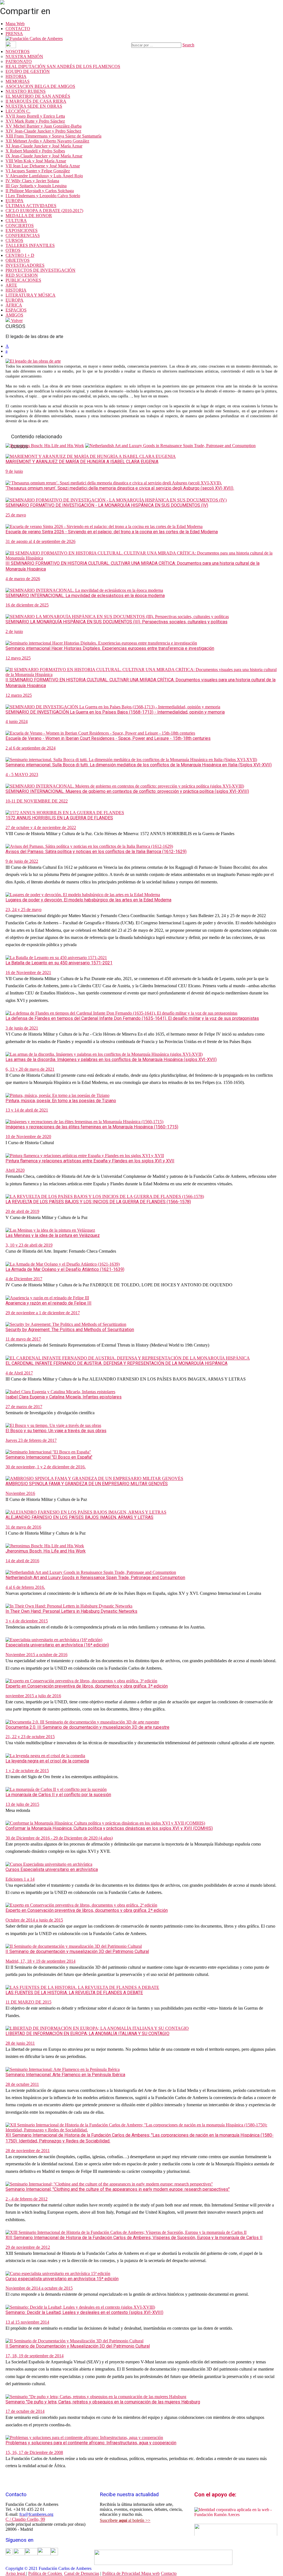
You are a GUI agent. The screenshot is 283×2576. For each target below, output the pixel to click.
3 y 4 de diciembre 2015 (27, 1621)
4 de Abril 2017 (19, 1373)
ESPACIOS (16, 310)
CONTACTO (18, 29)
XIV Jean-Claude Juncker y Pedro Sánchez (43, 131)
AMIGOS (14, 315)
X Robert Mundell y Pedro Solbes (35, 151)
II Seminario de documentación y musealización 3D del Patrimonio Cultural (77, 1951)
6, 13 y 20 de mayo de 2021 (30, 1069)
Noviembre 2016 (20, 1493)
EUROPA (15, 201)
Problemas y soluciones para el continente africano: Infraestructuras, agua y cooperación (91, 2443)
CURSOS (14, 240)
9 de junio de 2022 (22, 861)
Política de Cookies (46, 2573)
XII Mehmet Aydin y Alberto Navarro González (47, 141)
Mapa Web (15, 24)
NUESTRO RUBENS (26, 91)
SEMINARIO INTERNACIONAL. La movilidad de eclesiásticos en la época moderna (85, 596)
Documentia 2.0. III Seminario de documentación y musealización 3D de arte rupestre (87, 1727)
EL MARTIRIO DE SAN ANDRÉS (38, 96)
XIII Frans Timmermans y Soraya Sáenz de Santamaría (53, 136)
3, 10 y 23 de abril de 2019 (29, 1245)
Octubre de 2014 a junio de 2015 (34, 1920)
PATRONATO (19, 61)
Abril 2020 (15, 1170)
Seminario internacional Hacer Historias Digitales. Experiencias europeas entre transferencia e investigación (110, 648)
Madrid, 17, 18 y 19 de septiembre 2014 (40, 1961)
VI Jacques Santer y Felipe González (38, 171)
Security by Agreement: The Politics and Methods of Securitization (70, 1330)
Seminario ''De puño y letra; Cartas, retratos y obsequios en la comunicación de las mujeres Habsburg (103, 2402)
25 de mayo (16, 515)
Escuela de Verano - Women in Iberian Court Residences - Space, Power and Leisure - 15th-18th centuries (108, 738)
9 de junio (14, 471)
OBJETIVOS (18, 260)
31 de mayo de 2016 (23, 1527)
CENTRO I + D (20, 255)
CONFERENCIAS (23, 235)
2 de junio (14, 631)
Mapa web (150, 2573)
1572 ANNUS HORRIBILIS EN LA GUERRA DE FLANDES (59, 818)
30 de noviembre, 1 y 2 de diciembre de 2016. (46, 1467)
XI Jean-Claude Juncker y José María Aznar (44, 146)
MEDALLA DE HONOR (29, 216)
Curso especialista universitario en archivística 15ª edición (62, 2279)
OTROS (13, 250)
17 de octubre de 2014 (25, 2411)
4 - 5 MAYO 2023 (22, 774)
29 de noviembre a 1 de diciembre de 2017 (43, 1313)
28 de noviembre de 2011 (28, 2151)
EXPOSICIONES (22, 230)
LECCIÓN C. (18, 111)
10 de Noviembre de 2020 (28, 1137)
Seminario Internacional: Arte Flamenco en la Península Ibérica (65, 2075)
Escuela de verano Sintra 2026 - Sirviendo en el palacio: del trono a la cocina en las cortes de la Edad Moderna (112, 532)
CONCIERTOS (20, 225)
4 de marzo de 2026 (23, 579)
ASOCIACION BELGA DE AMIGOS (40, 86)
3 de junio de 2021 (22, 1028)
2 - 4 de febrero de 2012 (27, 2199)
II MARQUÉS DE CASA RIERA (36, 101)
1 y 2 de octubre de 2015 (27, 1771)
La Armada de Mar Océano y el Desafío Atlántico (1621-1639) (65, 1269)
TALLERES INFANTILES (30, 245)
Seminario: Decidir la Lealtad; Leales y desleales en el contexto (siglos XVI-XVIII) (84, 2312)
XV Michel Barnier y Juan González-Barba (44, 126)
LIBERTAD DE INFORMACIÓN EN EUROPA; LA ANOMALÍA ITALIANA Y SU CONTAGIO (87, 2033)
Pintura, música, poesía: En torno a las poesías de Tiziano (61, 1101)
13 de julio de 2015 (22, 1804)
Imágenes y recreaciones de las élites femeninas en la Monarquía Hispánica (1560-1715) (92, 1127)
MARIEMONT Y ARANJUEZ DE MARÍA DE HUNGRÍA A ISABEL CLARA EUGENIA (82, 462)
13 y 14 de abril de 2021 (27, 1110)
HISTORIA (16, 76)
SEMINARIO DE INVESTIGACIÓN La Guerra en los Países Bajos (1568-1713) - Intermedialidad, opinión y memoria (115, 712)
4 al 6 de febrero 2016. (25, 1587)
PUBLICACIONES (23, 280)
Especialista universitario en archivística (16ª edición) (57, 1645)
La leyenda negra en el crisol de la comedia (47, 1761)
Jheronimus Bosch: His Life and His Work (46, 1551)
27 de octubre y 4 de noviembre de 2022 (41, 828)
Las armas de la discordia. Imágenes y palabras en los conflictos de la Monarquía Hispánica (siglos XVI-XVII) (111, 1059)
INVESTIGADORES (25, 265)
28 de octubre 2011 (22, 2084)
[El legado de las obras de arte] (33, 361)
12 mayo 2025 (18, 658)
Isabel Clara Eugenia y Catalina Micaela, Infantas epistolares (64, 1397)
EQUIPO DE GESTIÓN (28, 71)
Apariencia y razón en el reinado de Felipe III (49, 1303)
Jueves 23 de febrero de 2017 (31, 1440)
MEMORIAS (18, 81)
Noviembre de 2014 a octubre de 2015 (39, 2288)
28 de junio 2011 (20, 2043)
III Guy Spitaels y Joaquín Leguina (36, 186)
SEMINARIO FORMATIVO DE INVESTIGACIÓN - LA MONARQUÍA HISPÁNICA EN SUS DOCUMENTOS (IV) (107, 505)
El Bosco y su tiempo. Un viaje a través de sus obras (56, 1431)
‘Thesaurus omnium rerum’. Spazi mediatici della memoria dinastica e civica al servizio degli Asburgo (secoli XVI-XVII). (120, 488)
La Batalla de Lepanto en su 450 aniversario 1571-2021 (59, 963)
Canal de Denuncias (82, 2573)
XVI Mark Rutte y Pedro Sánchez (35, 121)
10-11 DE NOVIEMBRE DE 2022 (37, 801)
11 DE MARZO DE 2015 (28, 2002)
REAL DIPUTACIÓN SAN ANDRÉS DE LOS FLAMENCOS (63, 66)
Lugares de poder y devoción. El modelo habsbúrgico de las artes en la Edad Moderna (88, 900)
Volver (16, 320)
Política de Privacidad (122, 2573)
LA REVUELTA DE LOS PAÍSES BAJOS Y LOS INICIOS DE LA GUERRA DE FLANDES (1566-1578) (98, 1202)
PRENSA (14, 34)
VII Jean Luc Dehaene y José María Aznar (43, 166)
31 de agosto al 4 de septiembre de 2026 (40, 541)
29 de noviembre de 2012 (28, 2247)
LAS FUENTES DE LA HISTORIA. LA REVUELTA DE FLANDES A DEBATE (74, 1993)
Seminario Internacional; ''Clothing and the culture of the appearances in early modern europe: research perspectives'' (118, 2189)
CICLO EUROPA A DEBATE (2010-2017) (44, 211)
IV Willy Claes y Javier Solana (32, 181)
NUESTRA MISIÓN (24, 56)
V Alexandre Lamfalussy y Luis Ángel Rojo (44, 176)
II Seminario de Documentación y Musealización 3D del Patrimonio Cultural (78, 2346)
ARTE (11, 285)
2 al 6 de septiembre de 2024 (31, 748)
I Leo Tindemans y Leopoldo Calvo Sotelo (43, 196)
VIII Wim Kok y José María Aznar (36, 161)
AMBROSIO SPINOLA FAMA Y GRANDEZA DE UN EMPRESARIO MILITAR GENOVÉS (87, 1484)
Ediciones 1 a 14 (20, 1879)
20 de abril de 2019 (22, 1211)
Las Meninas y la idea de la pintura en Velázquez (53, 1235)
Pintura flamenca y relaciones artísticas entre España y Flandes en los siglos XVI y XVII (90, 1161)
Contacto (169, 2573)
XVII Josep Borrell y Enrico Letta (35, 116)
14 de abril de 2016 (22, 1561)
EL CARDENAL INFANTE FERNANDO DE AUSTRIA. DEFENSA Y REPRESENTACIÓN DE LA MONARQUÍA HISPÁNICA (116, 1363)
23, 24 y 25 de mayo (23, 910)
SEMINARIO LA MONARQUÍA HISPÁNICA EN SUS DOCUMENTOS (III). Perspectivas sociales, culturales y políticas (116, 622)
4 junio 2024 (17, 721)
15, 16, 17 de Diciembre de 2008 (34, 2452)
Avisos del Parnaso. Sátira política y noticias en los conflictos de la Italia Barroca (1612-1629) (96, 852)
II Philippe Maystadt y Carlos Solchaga (40, 191)
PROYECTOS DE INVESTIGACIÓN (40, 270)
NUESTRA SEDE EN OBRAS (34, 106)
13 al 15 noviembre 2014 (27, 2322)
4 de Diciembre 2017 (24, 1279)
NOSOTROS (18, 52)
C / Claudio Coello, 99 (25, 2519)
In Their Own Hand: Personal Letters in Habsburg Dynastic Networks (71, 1611)
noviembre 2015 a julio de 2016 (33, 1696)
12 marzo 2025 (19, 695)
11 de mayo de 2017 (23, 1339)
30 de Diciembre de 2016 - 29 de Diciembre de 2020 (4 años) (59, 1838)
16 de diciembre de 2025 (27, 605)
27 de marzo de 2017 (24, 1407)
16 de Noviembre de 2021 (28, 972)
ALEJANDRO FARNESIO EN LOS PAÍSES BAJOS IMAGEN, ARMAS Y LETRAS (79, 1517)
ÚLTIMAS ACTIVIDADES (31, 206)
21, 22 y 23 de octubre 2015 (30, 1737)
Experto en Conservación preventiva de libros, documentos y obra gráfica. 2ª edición (87, 1910)
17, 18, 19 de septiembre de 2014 (35, 2356)
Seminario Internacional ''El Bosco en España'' (49, 1457)
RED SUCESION (22, 275)
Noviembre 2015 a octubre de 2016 (36, 1655)
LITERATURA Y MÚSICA (31, 295)
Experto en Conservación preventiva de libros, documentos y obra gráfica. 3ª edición (87, 1686)
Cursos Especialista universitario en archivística (52, 1869)
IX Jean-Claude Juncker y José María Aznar (44, 156)
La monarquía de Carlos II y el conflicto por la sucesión (58, 1795)
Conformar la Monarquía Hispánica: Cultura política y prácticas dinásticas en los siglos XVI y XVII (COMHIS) (109, 1828)
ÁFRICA (14, 305)
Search (188, 45)
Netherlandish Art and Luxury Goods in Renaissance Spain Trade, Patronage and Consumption (95, 1578)
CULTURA (16, 221)
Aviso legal (16, 2573)
